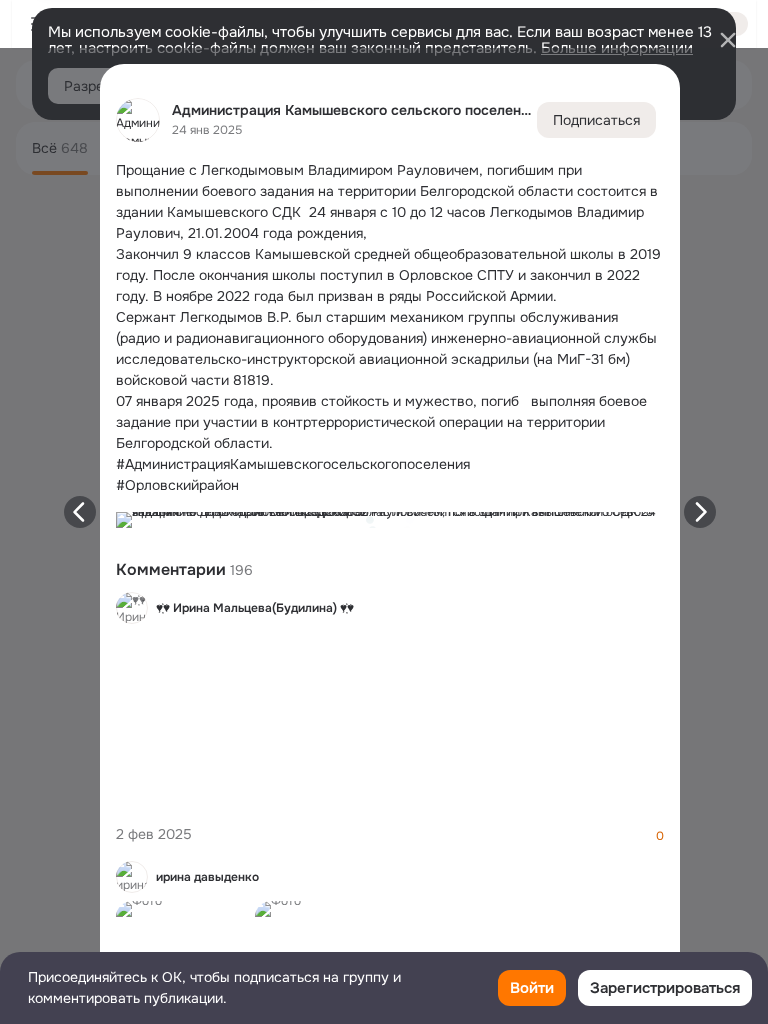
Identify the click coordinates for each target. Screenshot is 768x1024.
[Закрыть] (728, 40)
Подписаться (596, 120)
